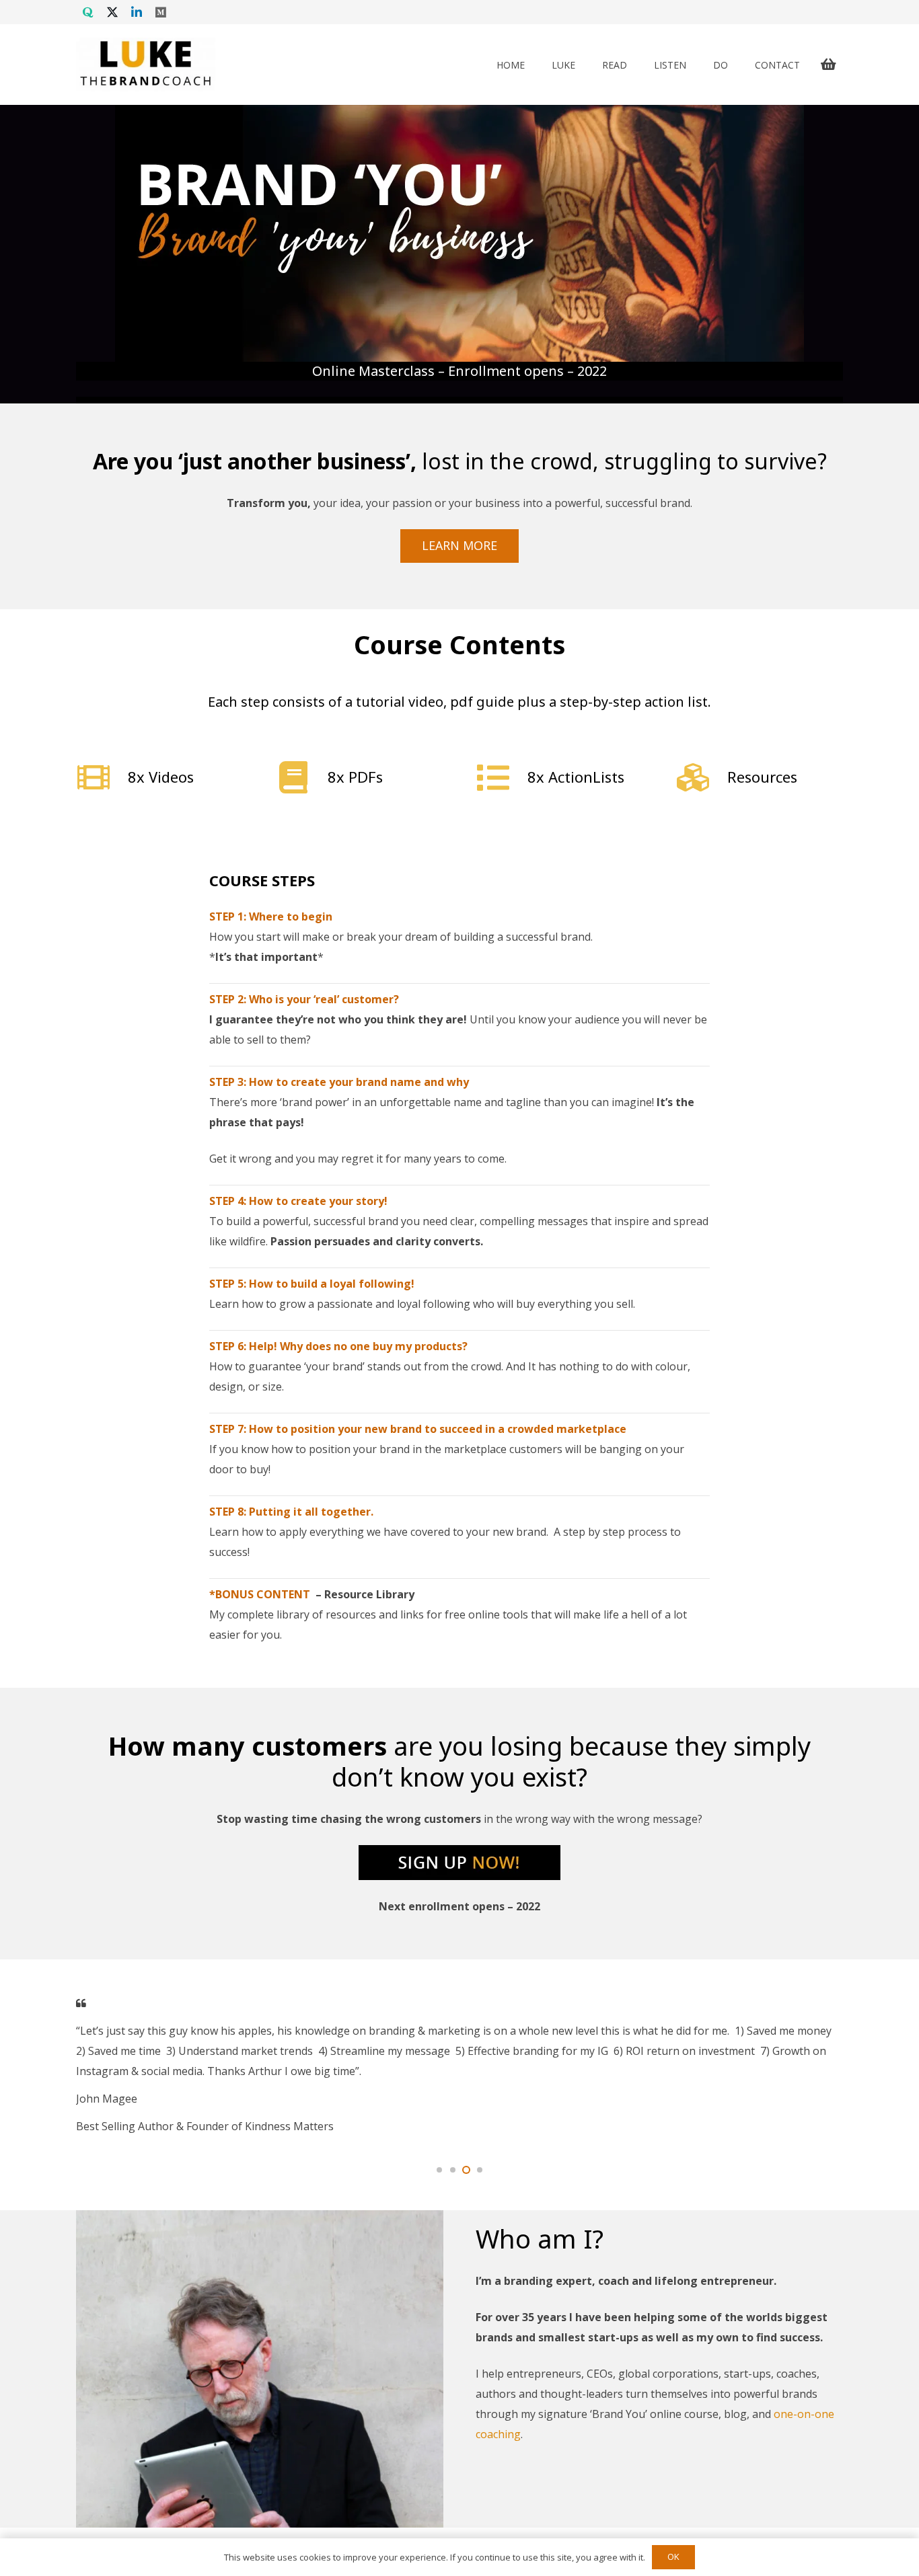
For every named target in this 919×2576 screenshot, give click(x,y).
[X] (112, 12)
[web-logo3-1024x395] (146, 65)
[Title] (88, 12)
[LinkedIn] (137, 12)
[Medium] (161, 12)
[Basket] (828, 65)
